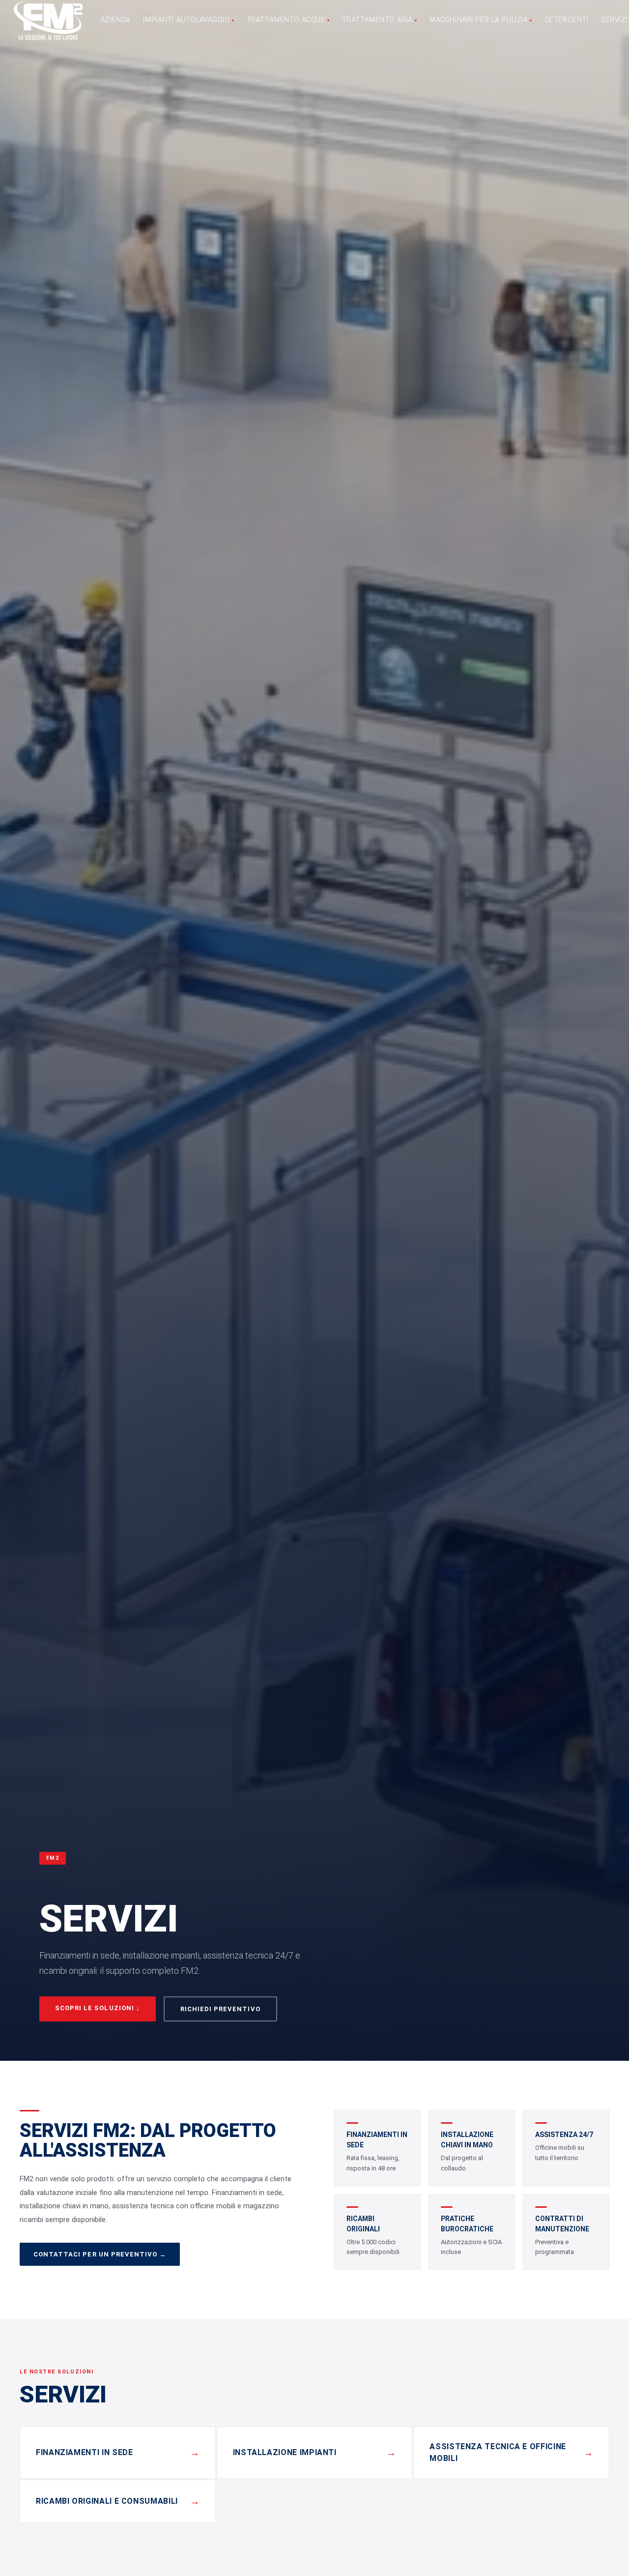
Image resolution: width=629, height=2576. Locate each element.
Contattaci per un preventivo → (100, 2254)
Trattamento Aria (380, 20)
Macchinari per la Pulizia (481, 20)
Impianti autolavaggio (188, 20)
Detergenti (567, 20)
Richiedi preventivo (220, 2009)
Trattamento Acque (288, 20)
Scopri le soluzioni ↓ (98, 2008)
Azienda (116, 20)
